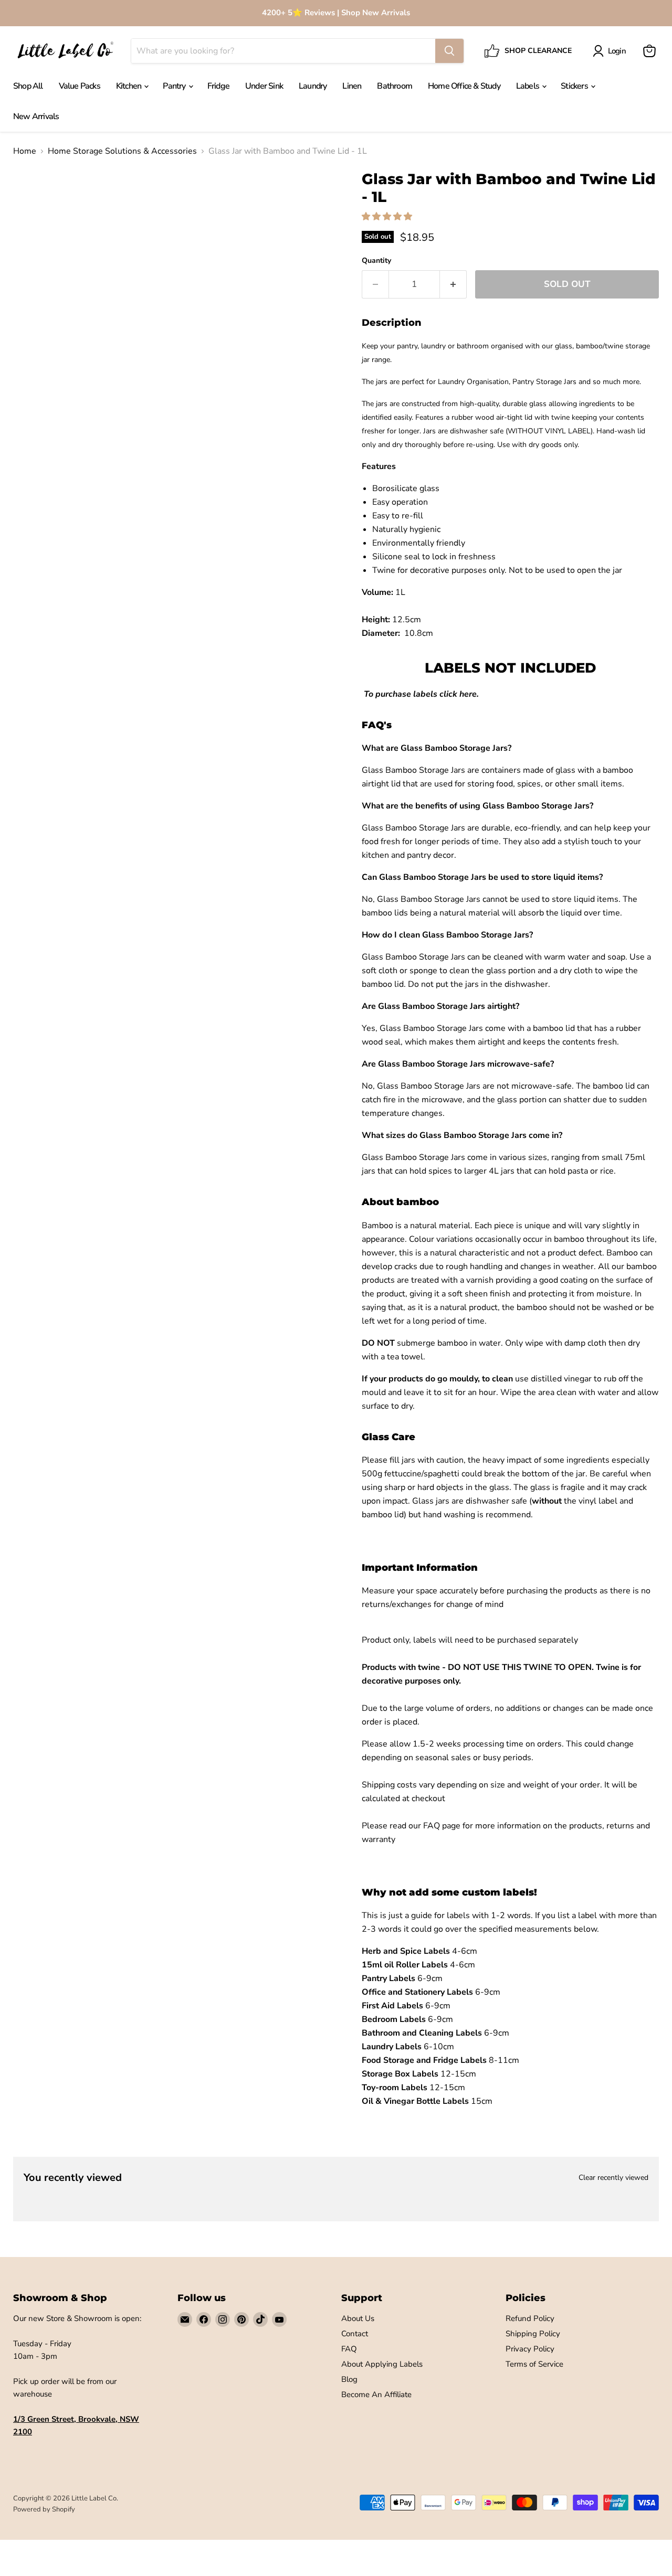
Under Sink (264, 86)
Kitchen (130, 86)
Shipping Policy (533, 2334)
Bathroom (395, 86)
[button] (388, 217)
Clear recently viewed (613, 2178)
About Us (358, 2318)
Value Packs (80, 86)
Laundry (313, 86)
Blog (349, 2379)
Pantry (175, 86)
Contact (355, 2334)
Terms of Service (534, 2364)
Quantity (376, 261)
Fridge (218, 86)
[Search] (449, 51)
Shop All (28, 86)
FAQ (349, 2349)
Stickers (575, 86)
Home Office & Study (464, 86)
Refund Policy (530, 2318)
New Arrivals (36, 116)
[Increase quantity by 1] (453, 284)
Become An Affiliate (376, 2394)
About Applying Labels (382, 2364)
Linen (352, 86)
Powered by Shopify (44, 2509)
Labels (528, 86)
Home (25, 151)
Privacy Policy (530, 2349)
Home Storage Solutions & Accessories (122, 151)
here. (469, 694)
